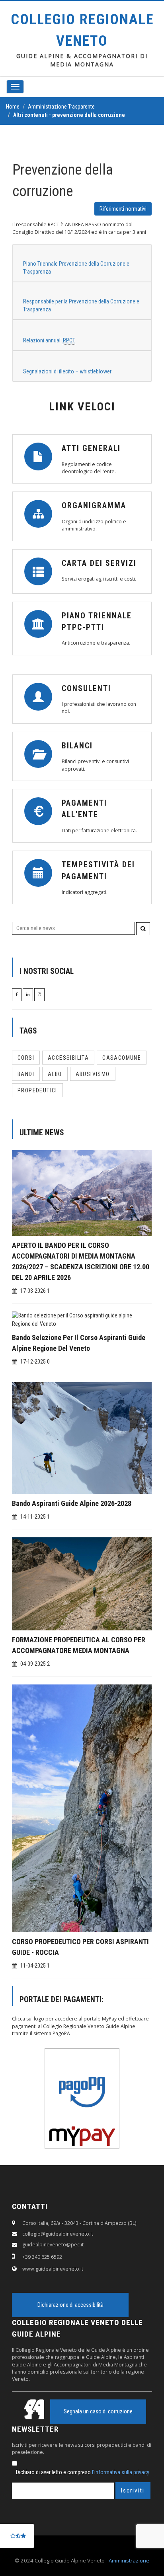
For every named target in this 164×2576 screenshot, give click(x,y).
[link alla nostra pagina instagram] (39, 994)
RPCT (69, 340)
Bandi (26, 1074)
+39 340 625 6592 (42, 2257)
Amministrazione (129, 2560)
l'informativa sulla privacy (121, 2472)
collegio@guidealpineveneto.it (58, 2234)
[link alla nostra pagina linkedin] (28, 994)
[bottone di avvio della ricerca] (143, 929)
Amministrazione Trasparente (61, 107)
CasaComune (122, 1058)
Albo (55, 1074)
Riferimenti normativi (123, 209)
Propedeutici (37, 1090)
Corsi (26, 1058)
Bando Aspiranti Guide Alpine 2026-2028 (72, 1503)
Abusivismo (93, 1074)
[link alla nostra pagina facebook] (17, 994)
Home (13, 107)
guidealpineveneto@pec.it (53, 2245)
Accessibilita (68, 1058)
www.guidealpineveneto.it (53, 2269)
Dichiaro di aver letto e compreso (83, 2472)
